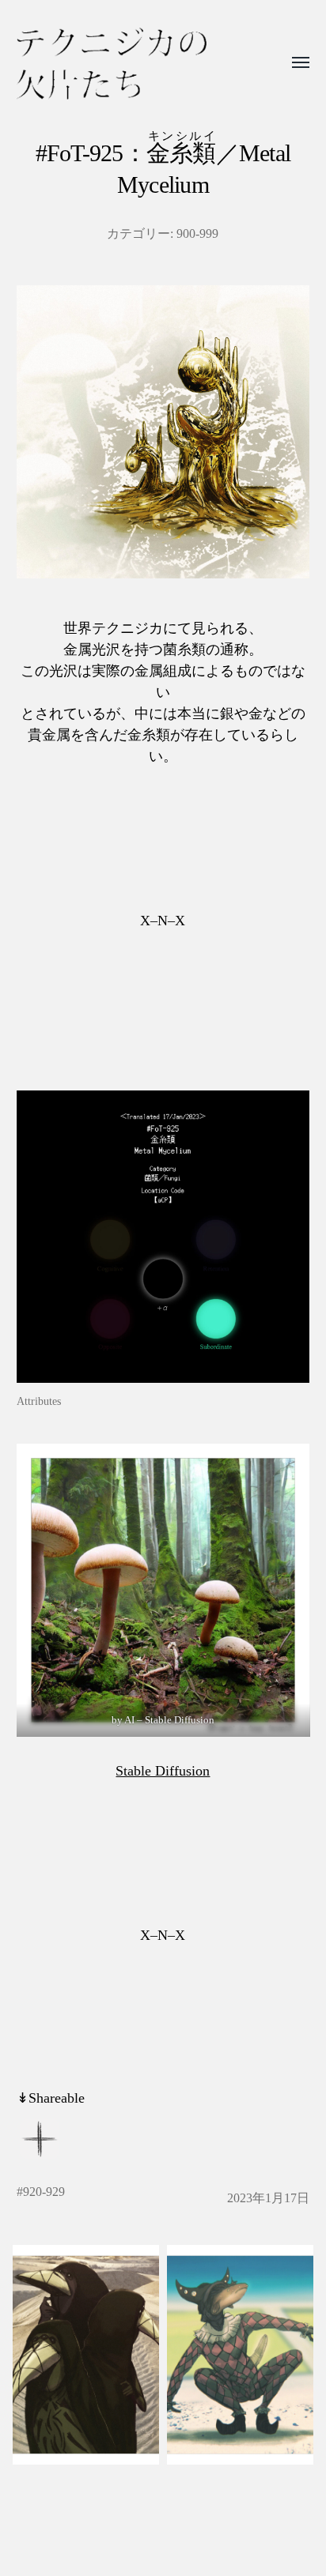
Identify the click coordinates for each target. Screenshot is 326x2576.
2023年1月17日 (268, 2198)
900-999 (197, 234)
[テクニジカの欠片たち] (112, 64)
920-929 (44, 2192)
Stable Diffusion (163, 1771)
